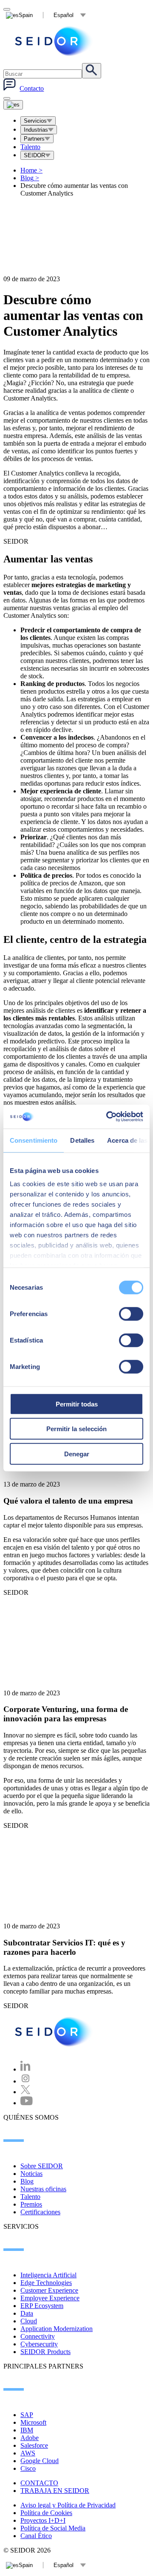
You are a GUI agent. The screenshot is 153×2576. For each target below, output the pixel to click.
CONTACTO (39, 2483)
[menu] (7, 98)
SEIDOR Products (45, 2352)
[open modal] (7, 9)
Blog (30, 178)
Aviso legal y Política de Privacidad (68, 2505)
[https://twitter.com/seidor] (25, 2092)
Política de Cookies (46, 2513)
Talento (30, 147)
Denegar (77, 1454)
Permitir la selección (76, 1429)
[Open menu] (13, 105)
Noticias (31, 2174)
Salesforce (34, 2445)
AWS (28, 2453)
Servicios (35, 121)
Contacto (32, 88)
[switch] (131, 1314)
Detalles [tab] (82, 1140)
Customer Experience (49, 2290)
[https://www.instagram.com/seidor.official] (25, 2081)
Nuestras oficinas (43, 2189)
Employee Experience (50, 2298)
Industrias (36, 130)
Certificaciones (40, 2212)
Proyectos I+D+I (43, 2520)
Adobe (30, 2438)
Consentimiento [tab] (34, 1140)
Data (27, 2313)
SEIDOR (34, 155)
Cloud (29, 2321)
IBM (27, 2430)
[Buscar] (92, 71)
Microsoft (33, 2422)
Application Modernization (57, 2329)
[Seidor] (54, 41)
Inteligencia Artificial (48, 2275)
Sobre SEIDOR (42, 2166)
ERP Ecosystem (42, 2306)
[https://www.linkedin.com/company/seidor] (25, 2069)
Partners (34, 139)
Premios (31, 2204)
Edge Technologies (46, 2283)
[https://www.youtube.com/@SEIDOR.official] (27, 2103)
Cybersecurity (39, 2344)
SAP (27, 2415)
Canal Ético (36, 2536)
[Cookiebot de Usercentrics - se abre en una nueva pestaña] (108, 1117)
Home (31, 170)
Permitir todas (77, 1404)
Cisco (28, 2468)
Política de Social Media (53, 2528)
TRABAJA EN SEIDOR (55, 2491)
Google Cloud (40, 2461)
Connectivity (38, 2336)
